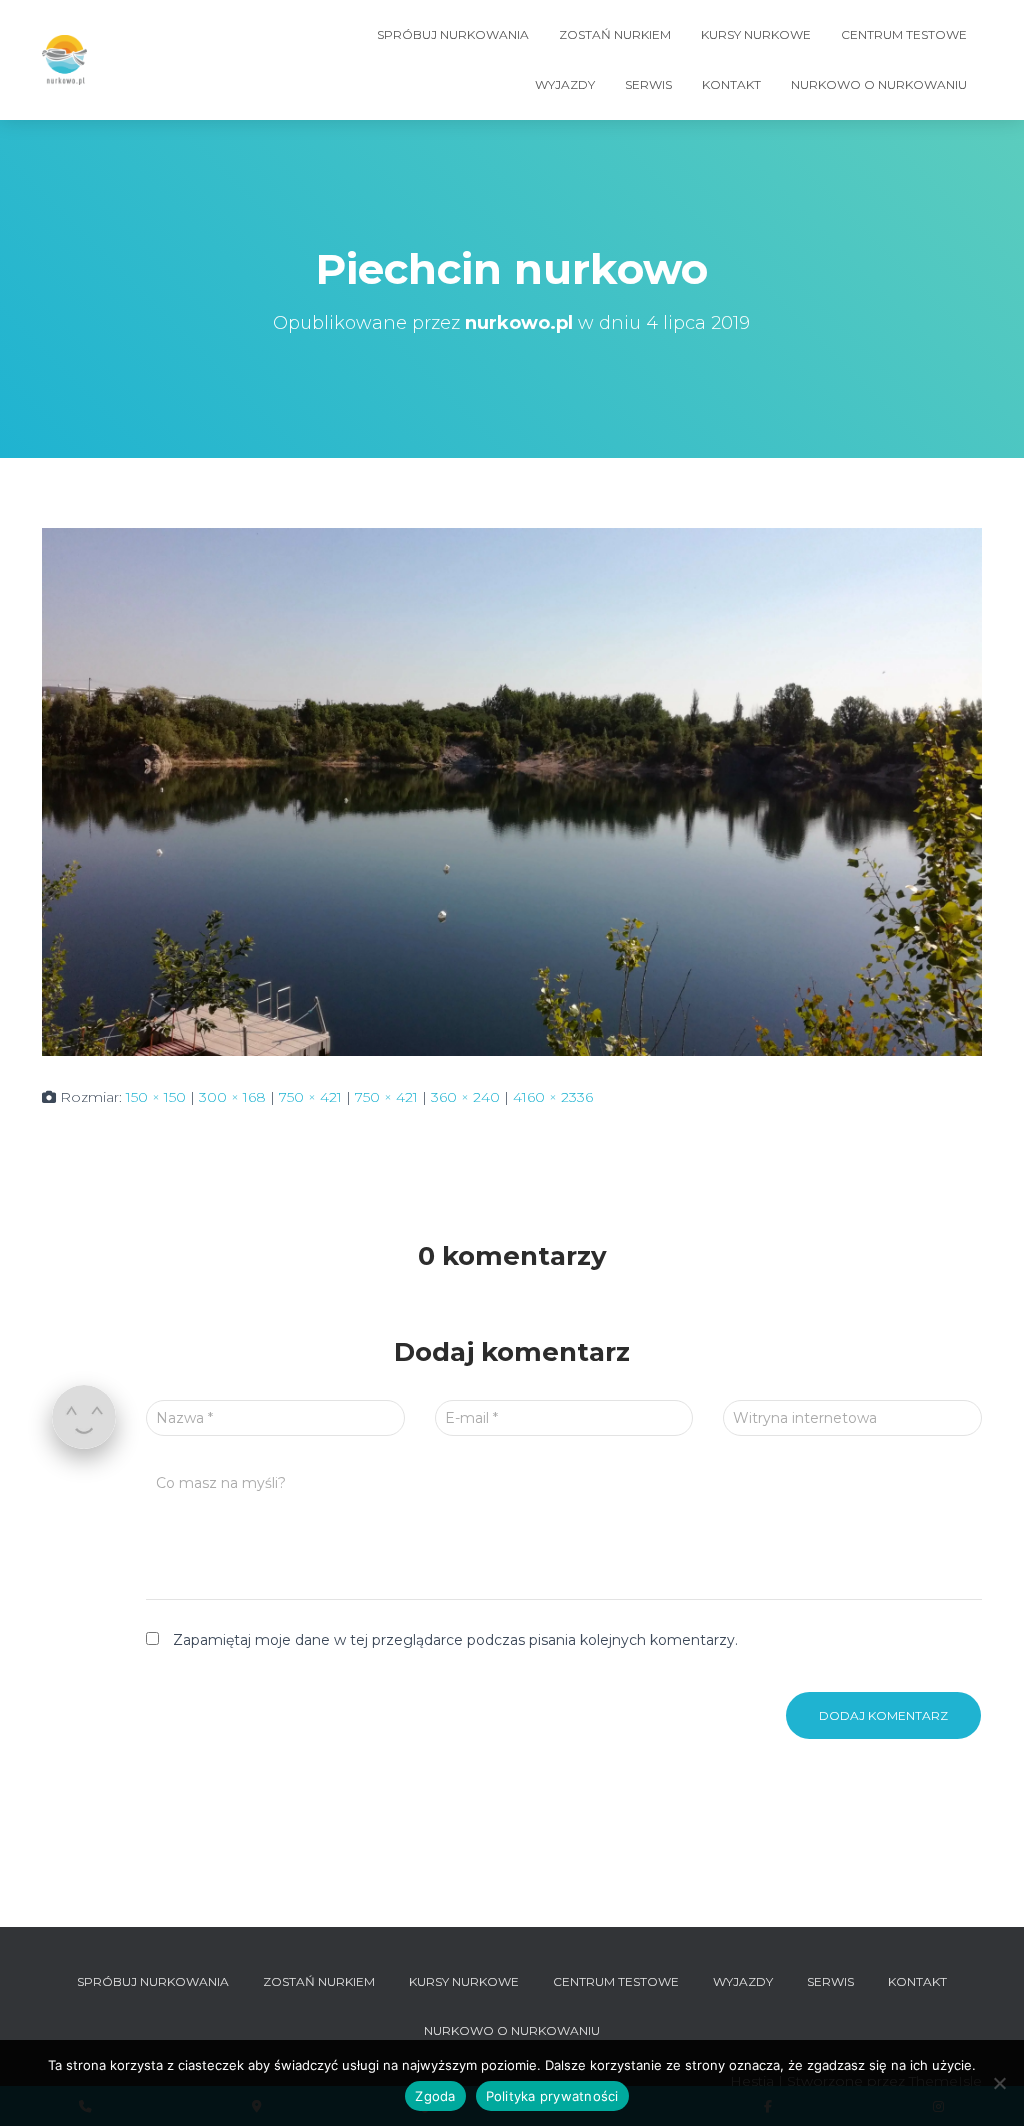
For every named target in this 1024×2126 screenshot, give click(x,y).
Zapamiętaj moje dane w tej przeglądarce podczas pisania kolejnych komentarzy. (455, 1640)
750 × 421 (310, 1097)
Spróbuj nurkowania (453, 34)
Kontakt (731, 84)
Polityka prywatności (552, 2096)
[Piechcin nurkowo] (512, 790)
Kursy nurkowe (756, 34)
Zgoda (435, 2096)
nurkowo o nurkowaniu (879, 84)
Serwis (648, 84)
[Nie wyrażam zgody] (999, 2083)
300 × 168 (232, 1097)
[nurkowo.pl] (64, 60)
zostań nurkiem (615, 34)
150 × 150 (156, 1097)
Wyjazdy (565, 84)
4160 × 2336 (553, 1097)
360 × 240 (465, 1097)
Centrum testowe (904, 34)
